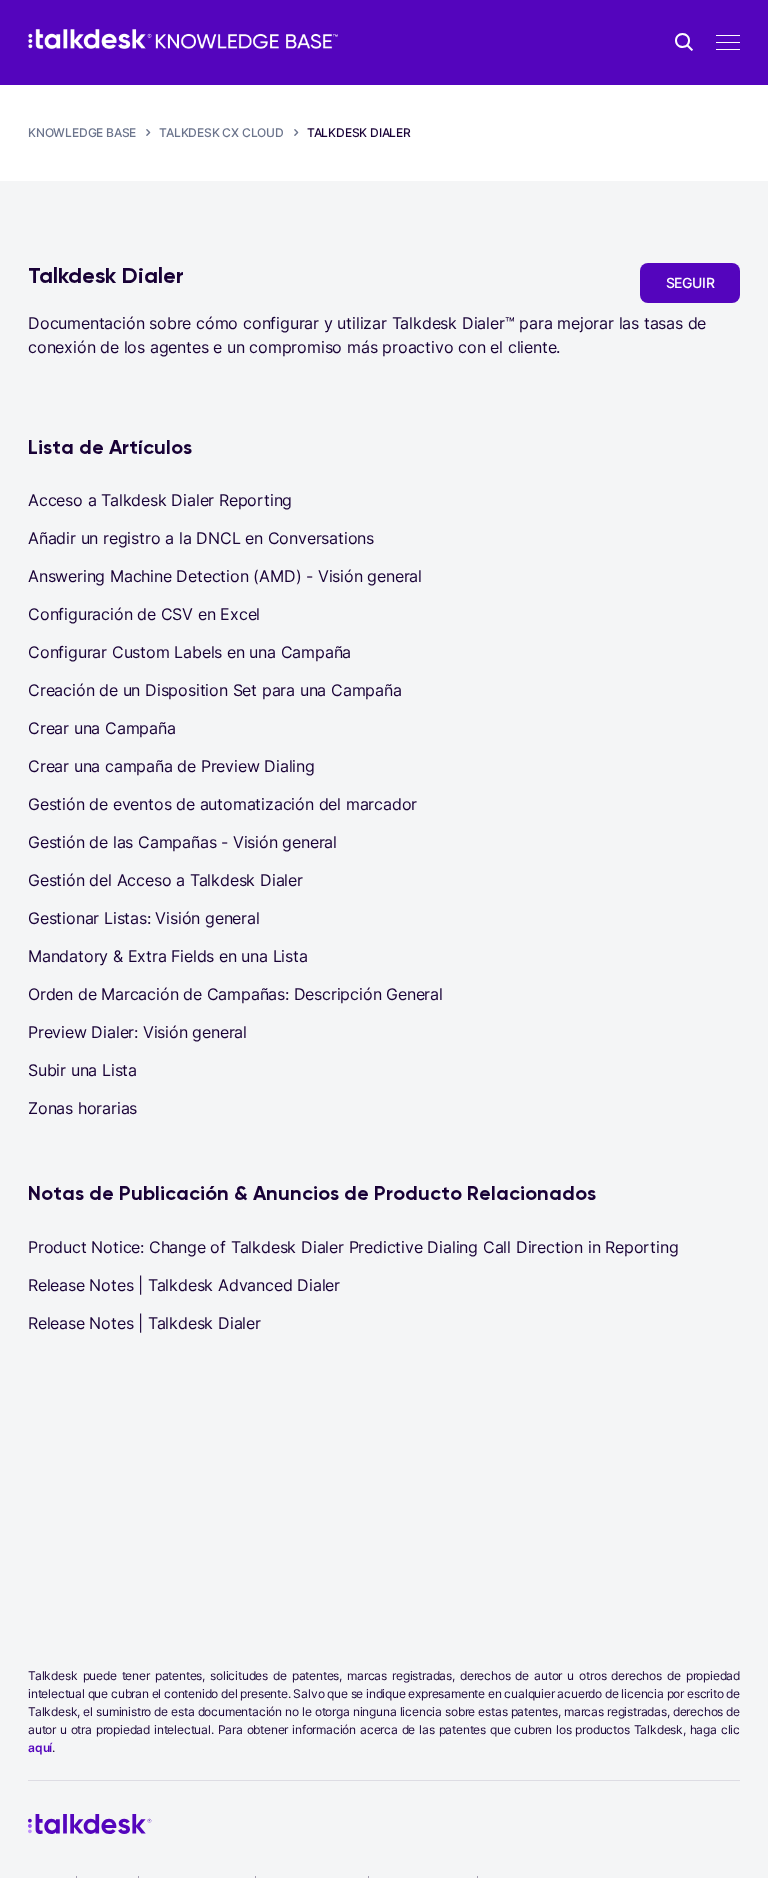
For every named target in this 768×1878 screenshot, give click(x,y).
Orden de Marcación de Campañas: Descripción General (235, 994)
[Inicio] (183, 39)
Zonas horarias (82, 1108)
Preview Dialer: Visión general (137, 1032)
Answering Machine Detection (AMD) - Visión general (225, 576)
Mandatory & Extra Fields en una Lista (168, 956)
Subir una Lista (82, 1070)
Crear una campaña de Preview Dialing (171, 766)
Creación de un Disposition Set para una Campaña (215, 690)
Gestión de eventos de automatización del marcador (222, 804)
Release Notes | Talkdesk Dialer (144, 1323)
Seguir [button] (690, 282)
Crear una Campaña (102, 728)
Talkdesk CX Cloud (221, 132)
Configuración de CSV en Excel (144, 614)
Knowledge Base (82, 132)
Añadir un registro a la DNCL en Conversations (201, 538)
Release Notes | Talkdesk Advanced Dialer (184, 1285)
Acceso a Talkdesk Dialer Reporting (160, 500)
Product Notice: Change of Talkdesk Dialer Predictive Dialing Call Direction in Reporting (353, 1247)
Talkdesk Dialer (359, 132)
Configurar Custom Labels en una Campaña (189, 652)
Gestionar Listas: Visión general (144, 918)
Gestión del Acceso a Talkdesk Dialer (165, 880)
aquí (40, 1747)
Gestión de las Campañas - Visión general (182, 842)
